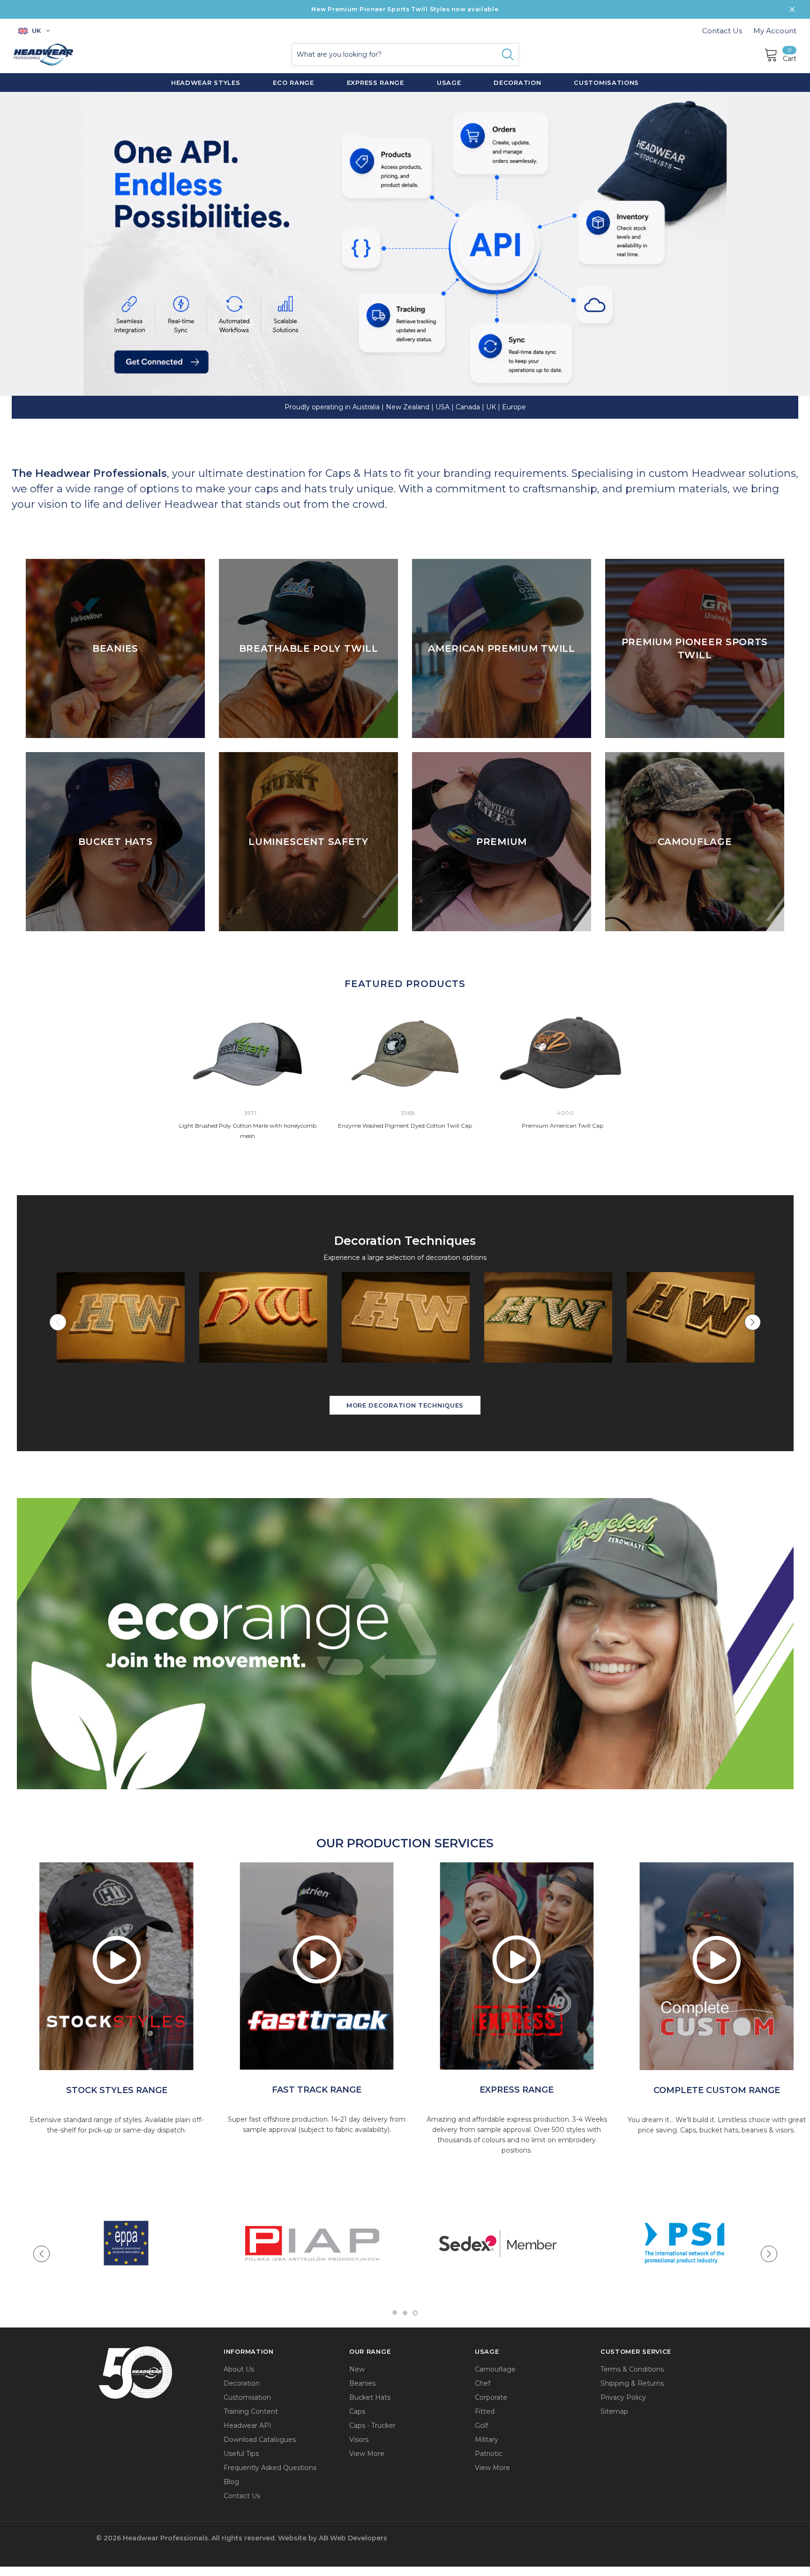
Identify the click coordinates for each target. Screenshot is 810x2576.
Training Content (251, 2411)
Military (487, 2440)
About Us (239, 2369)
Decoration (242, 2383)
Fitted (485, 2411)
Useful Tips (241, 2454)
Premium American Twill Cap (562, 1126)
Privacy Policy (623, 2397)
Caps (357, 2411)
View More (367, 2454)
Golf (481, 2425)
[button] (405, 1643)
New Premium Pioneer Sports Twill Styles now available (405, 9)
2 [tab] (405, 2313)
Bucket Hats (370, 2397)
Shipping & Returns (632, 2383)
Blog (231, 2482)
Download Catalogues (260, 2440)
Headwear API (247, 2425)
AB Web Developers (353, 2538)
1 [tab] (395, 2313)
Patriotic (489, 2454)
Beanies (362, 2383)
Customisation (247, 2397)
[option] (116, 1966)
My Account (775, 31)
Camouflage (495, 2369)
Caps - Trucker (372, 2425)
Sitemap (614, 2411)
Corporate (491, 2397)
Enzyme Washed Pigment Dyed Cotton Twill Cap (405, 1126)
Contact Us (722, 31)
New (357, 2369)
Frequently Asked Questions (270, 2468)
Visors (359, 2440)
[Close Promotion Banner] (792, 9)
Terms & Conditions (632, 2369)
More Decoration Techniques (405, 1405)
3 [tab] (415, 2313)
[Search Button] (508, 54)
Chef (483, 2383)
